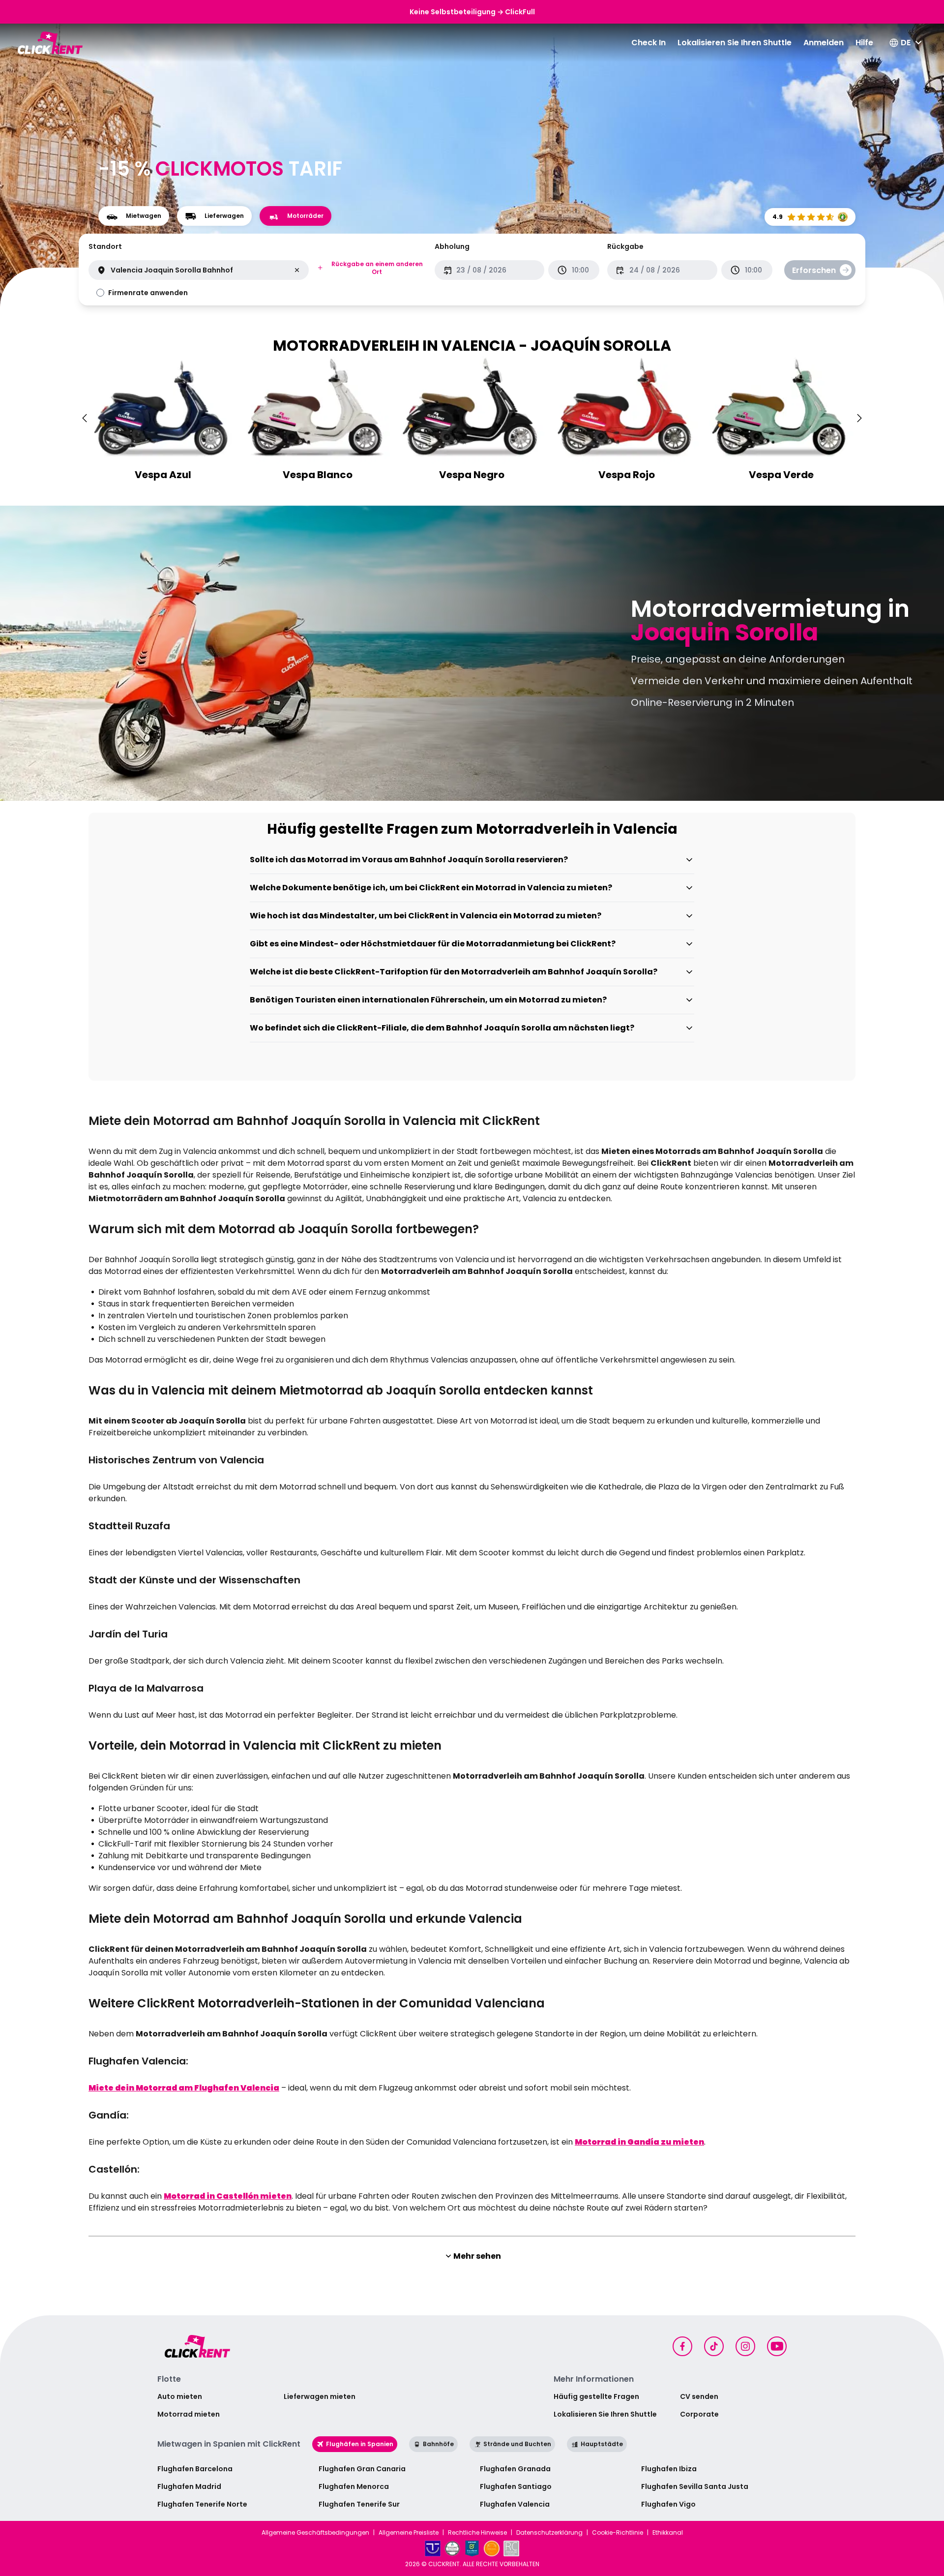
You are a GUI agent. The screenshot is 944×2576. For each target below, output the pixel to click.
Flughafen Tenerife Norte (202, 2504)
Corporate (699, 2414)
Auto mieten (180, 2396)
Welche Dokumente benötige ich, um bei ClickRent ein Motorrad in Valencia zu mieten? (431, 888)
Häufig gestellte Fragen (596, 2396)
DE (906, 43)
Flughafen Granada (515, 2469)
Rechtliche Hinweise (477, 2533)
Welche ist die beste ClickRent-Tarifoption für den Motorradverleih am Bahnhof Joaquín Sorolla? (454, 972)
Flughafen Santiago (516, 2486)
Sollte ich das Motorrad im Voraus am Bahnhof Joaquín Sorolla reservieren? (409, 860)
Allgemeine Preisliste (409, 2533)
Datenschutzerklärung (549, 2533)
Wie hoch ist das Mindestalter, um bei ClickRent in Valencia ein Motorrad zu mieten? (426, 916)
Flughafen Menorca (354, 2486)
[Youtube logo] (777, 2346)
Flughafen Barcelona (195, 2469)
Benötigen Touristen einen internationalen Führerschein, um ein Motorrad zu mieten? (428, 1000)
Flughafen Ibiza (669, 2469)
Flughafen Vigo (668, 2504)
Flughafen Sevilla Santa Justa (695, 2486)
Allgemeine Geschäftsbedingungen (315, 2533)
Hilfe (864, 43)
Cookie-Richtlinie (618, 2533)
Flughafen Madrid (189, 2486)
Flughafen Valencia (515, 2504)
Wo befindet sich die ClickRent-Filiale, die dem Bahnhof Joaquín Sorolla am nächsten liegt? (442, 1028)
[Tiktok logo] (714, 2346)
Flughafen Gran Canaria (362, 2469)
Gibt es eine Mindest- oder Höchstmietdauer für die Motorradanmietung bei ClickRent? (433, 944)
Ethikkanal (668, 2533)
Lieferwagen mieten (320, 2396)
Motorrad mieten (189, 2414)
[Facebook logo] (682, 2346)
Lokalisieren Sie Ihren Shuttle (735, 43)
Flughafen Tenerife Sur (359, 2504)
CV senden (699, 2396)
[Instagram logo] (745, 2346)
